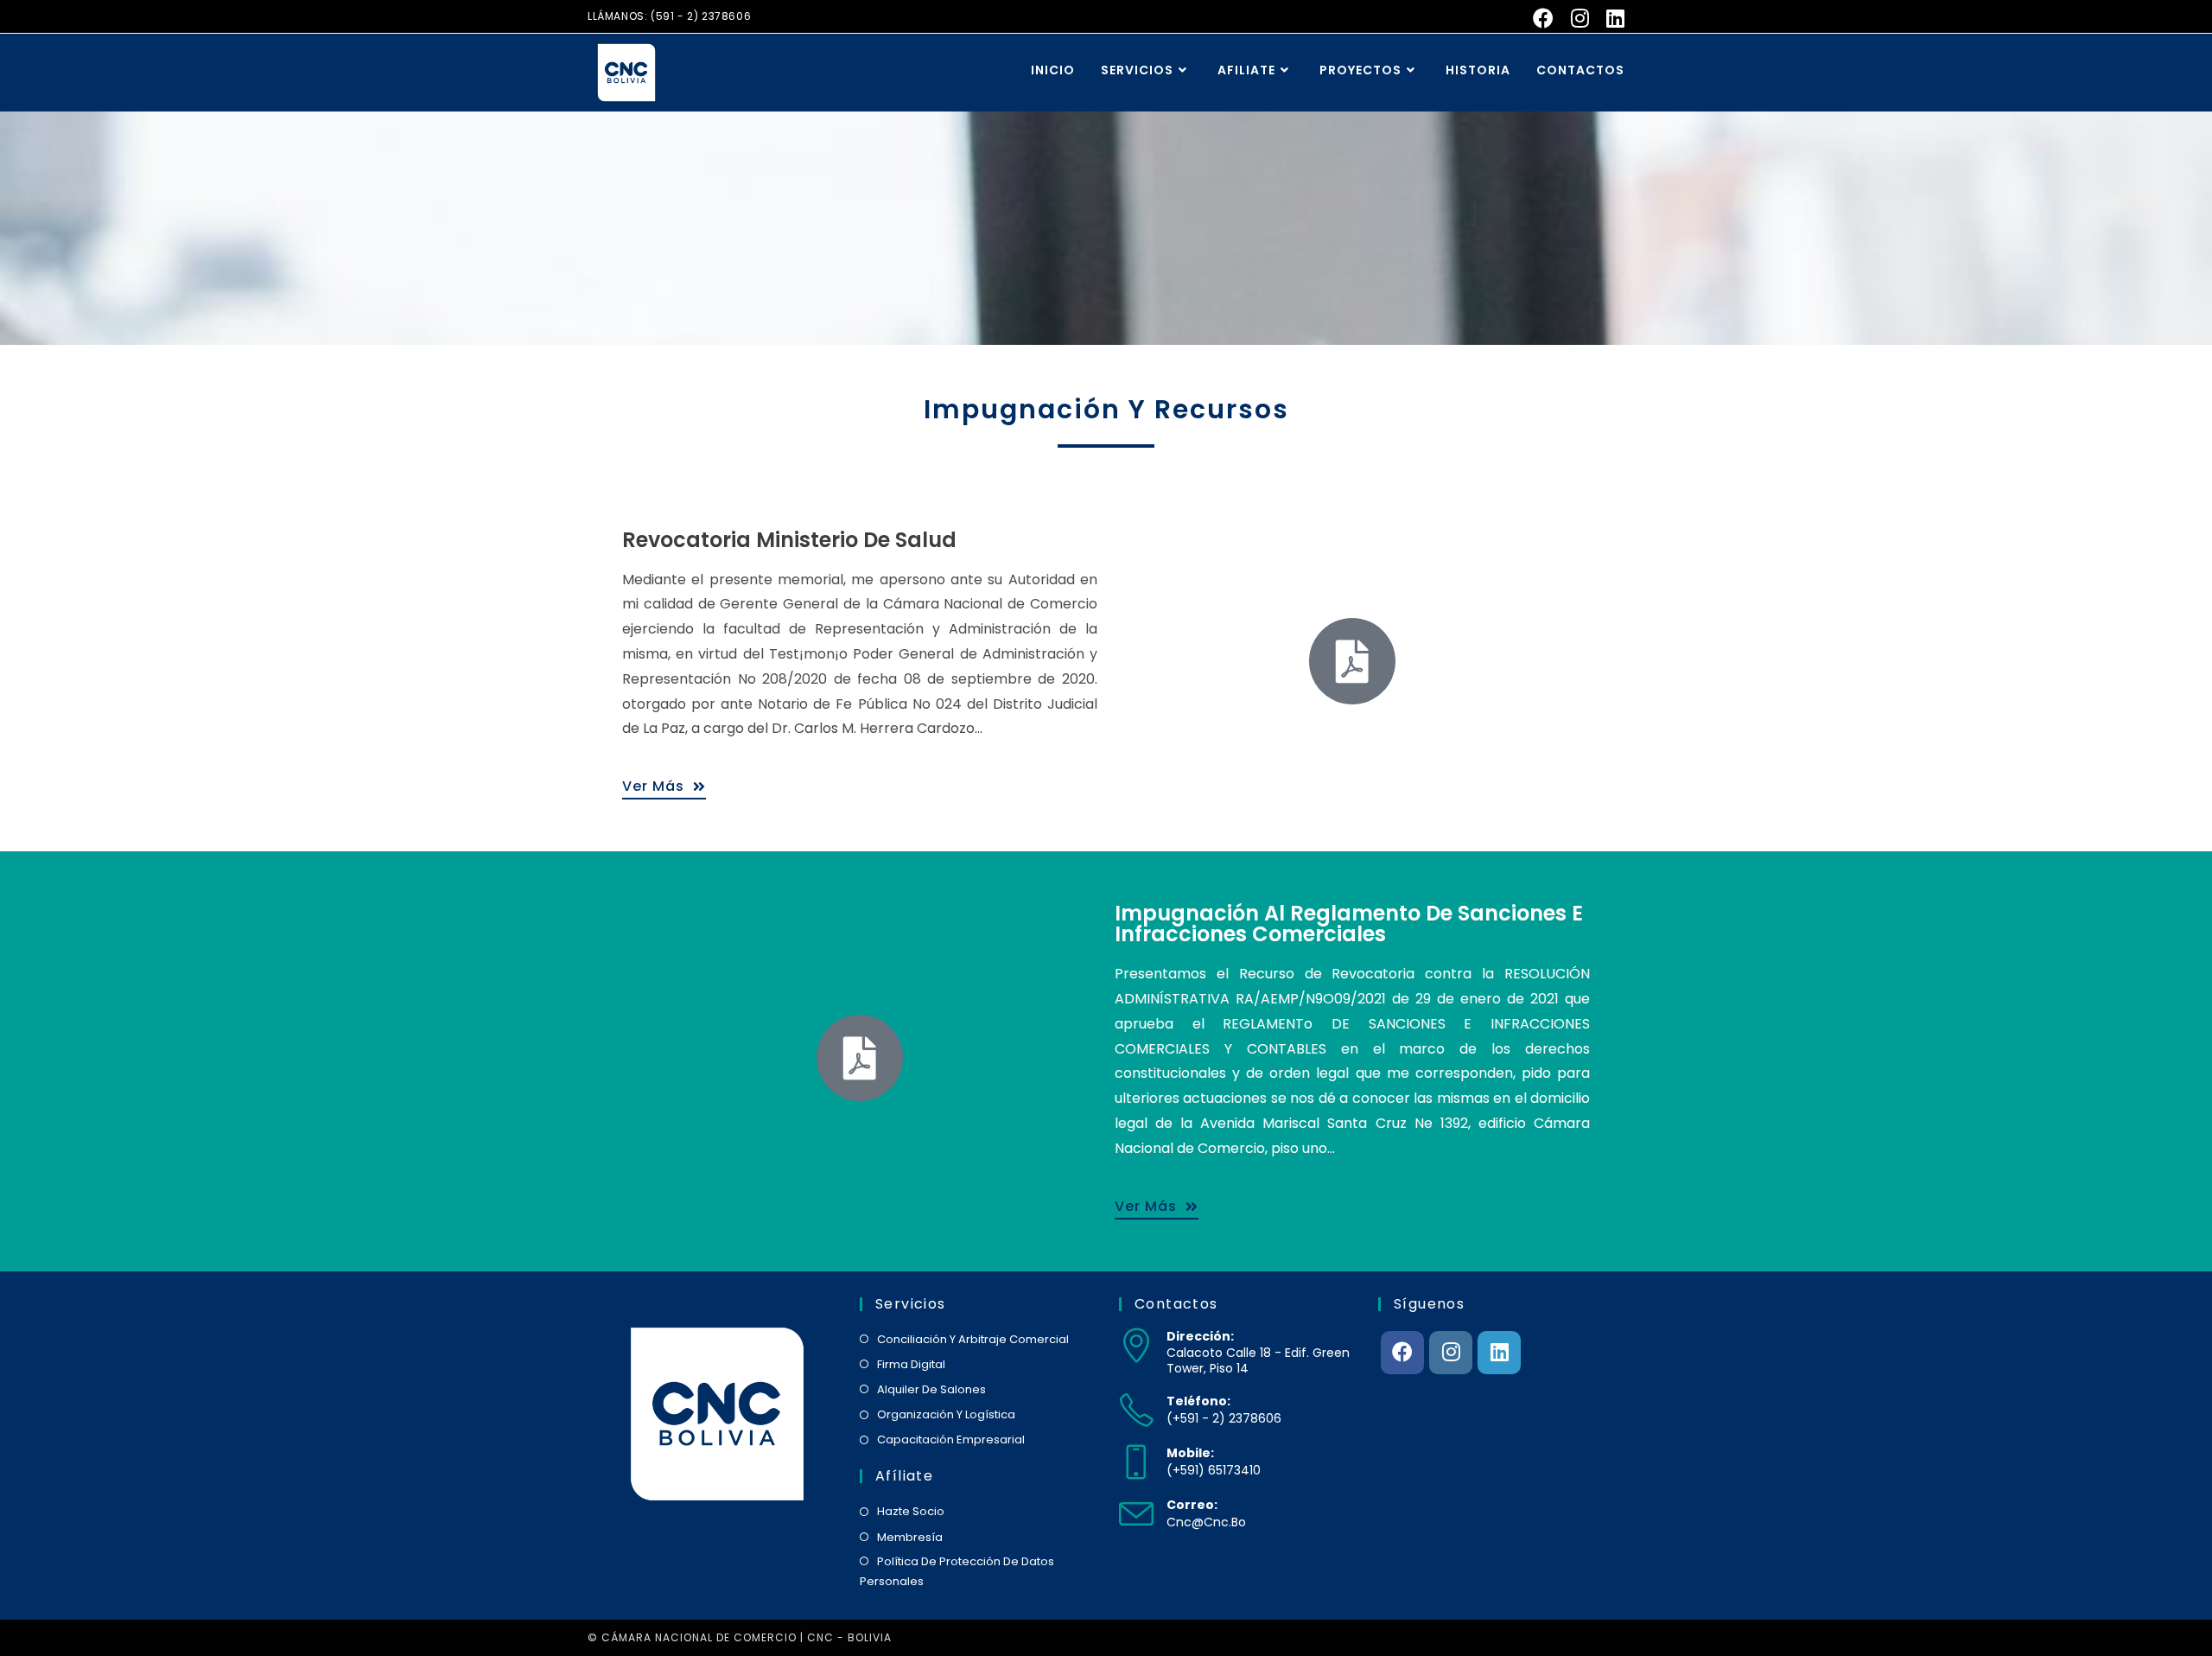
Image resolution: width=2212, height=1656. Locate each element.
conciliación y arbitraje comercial (973, 1339)
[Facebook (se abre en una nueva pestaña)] (1543, 18)
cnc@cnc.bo (1206, 1522)
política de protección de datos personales (957, 1571)
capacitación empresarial (951, 1439)
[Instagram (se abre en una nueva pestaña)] (1580, 18)
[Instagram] (1451, 1353)
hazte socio (911, 1511)
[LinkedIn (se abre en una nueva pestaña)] (1611, 18)
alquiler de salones (931, 1389)
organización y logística (946, 1414)
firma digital (911, 1364)
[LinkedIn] (1499, 1353)
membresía (910, 1537)
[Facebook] (1402, 1353)
